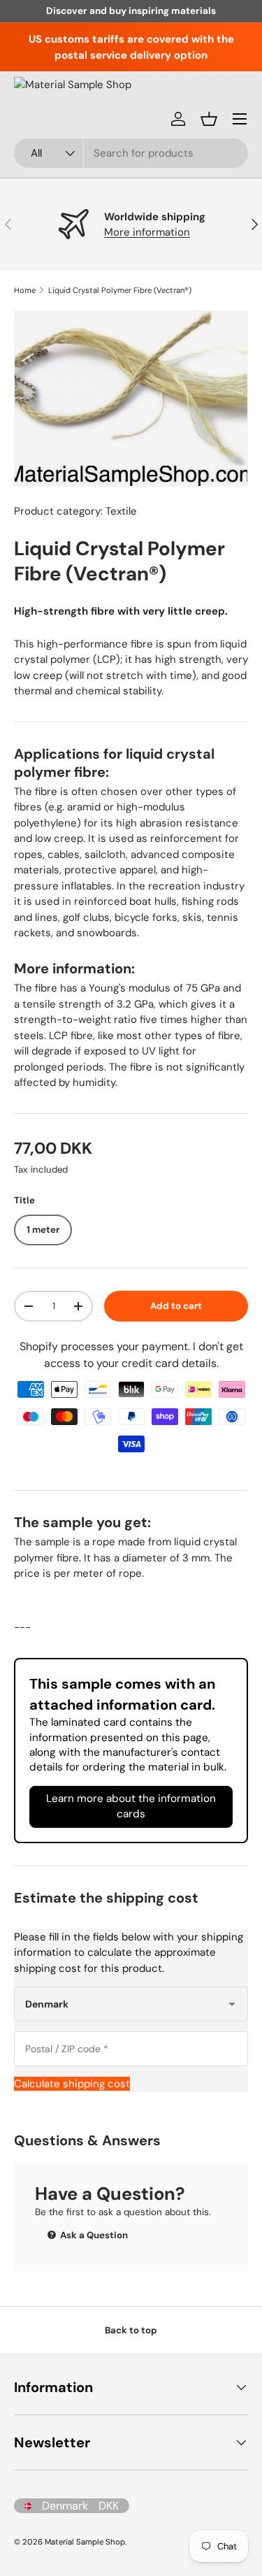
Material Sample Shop (85, 2542)
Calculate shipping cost (72, 2084)
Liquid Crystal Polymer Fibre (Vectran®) (120, 290)
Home (25, 290)
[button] (209, 119)
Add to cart (176, 1306)
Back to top (131, 2330)
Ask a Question (93, 2235)
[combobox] (131, 153)
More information (147, 232)
